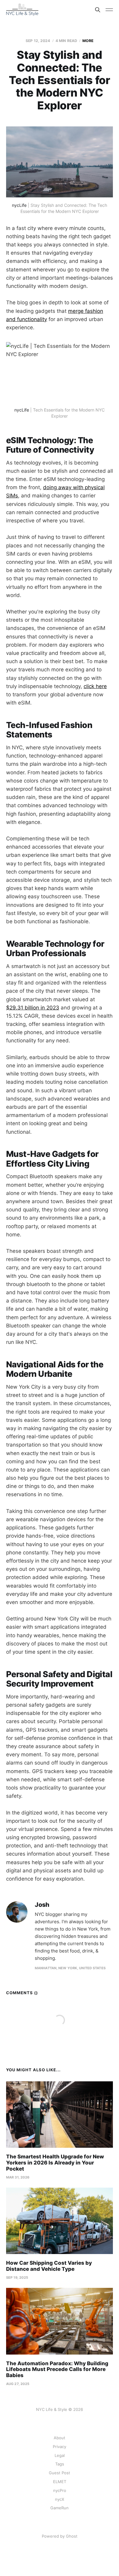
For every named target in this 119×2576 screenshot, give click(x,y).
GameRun (60, 2508)
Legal (60, 2455)
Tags (60, 2464)
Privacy (60, 2447)
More (88, 41)
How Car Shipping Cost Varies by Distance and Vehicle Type (49, 2266)
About (60, 2438)
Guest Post (60, 2473)
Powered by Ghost (60, 2536)
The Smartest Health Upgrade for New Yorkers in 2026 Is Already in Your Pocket (55, 2163)
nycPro (60, 2490)
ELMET (60, 2482)
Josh (42, 1905)
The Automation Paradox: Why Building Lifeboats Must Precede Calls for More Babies (57, 2369)
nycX (60, 2499)
